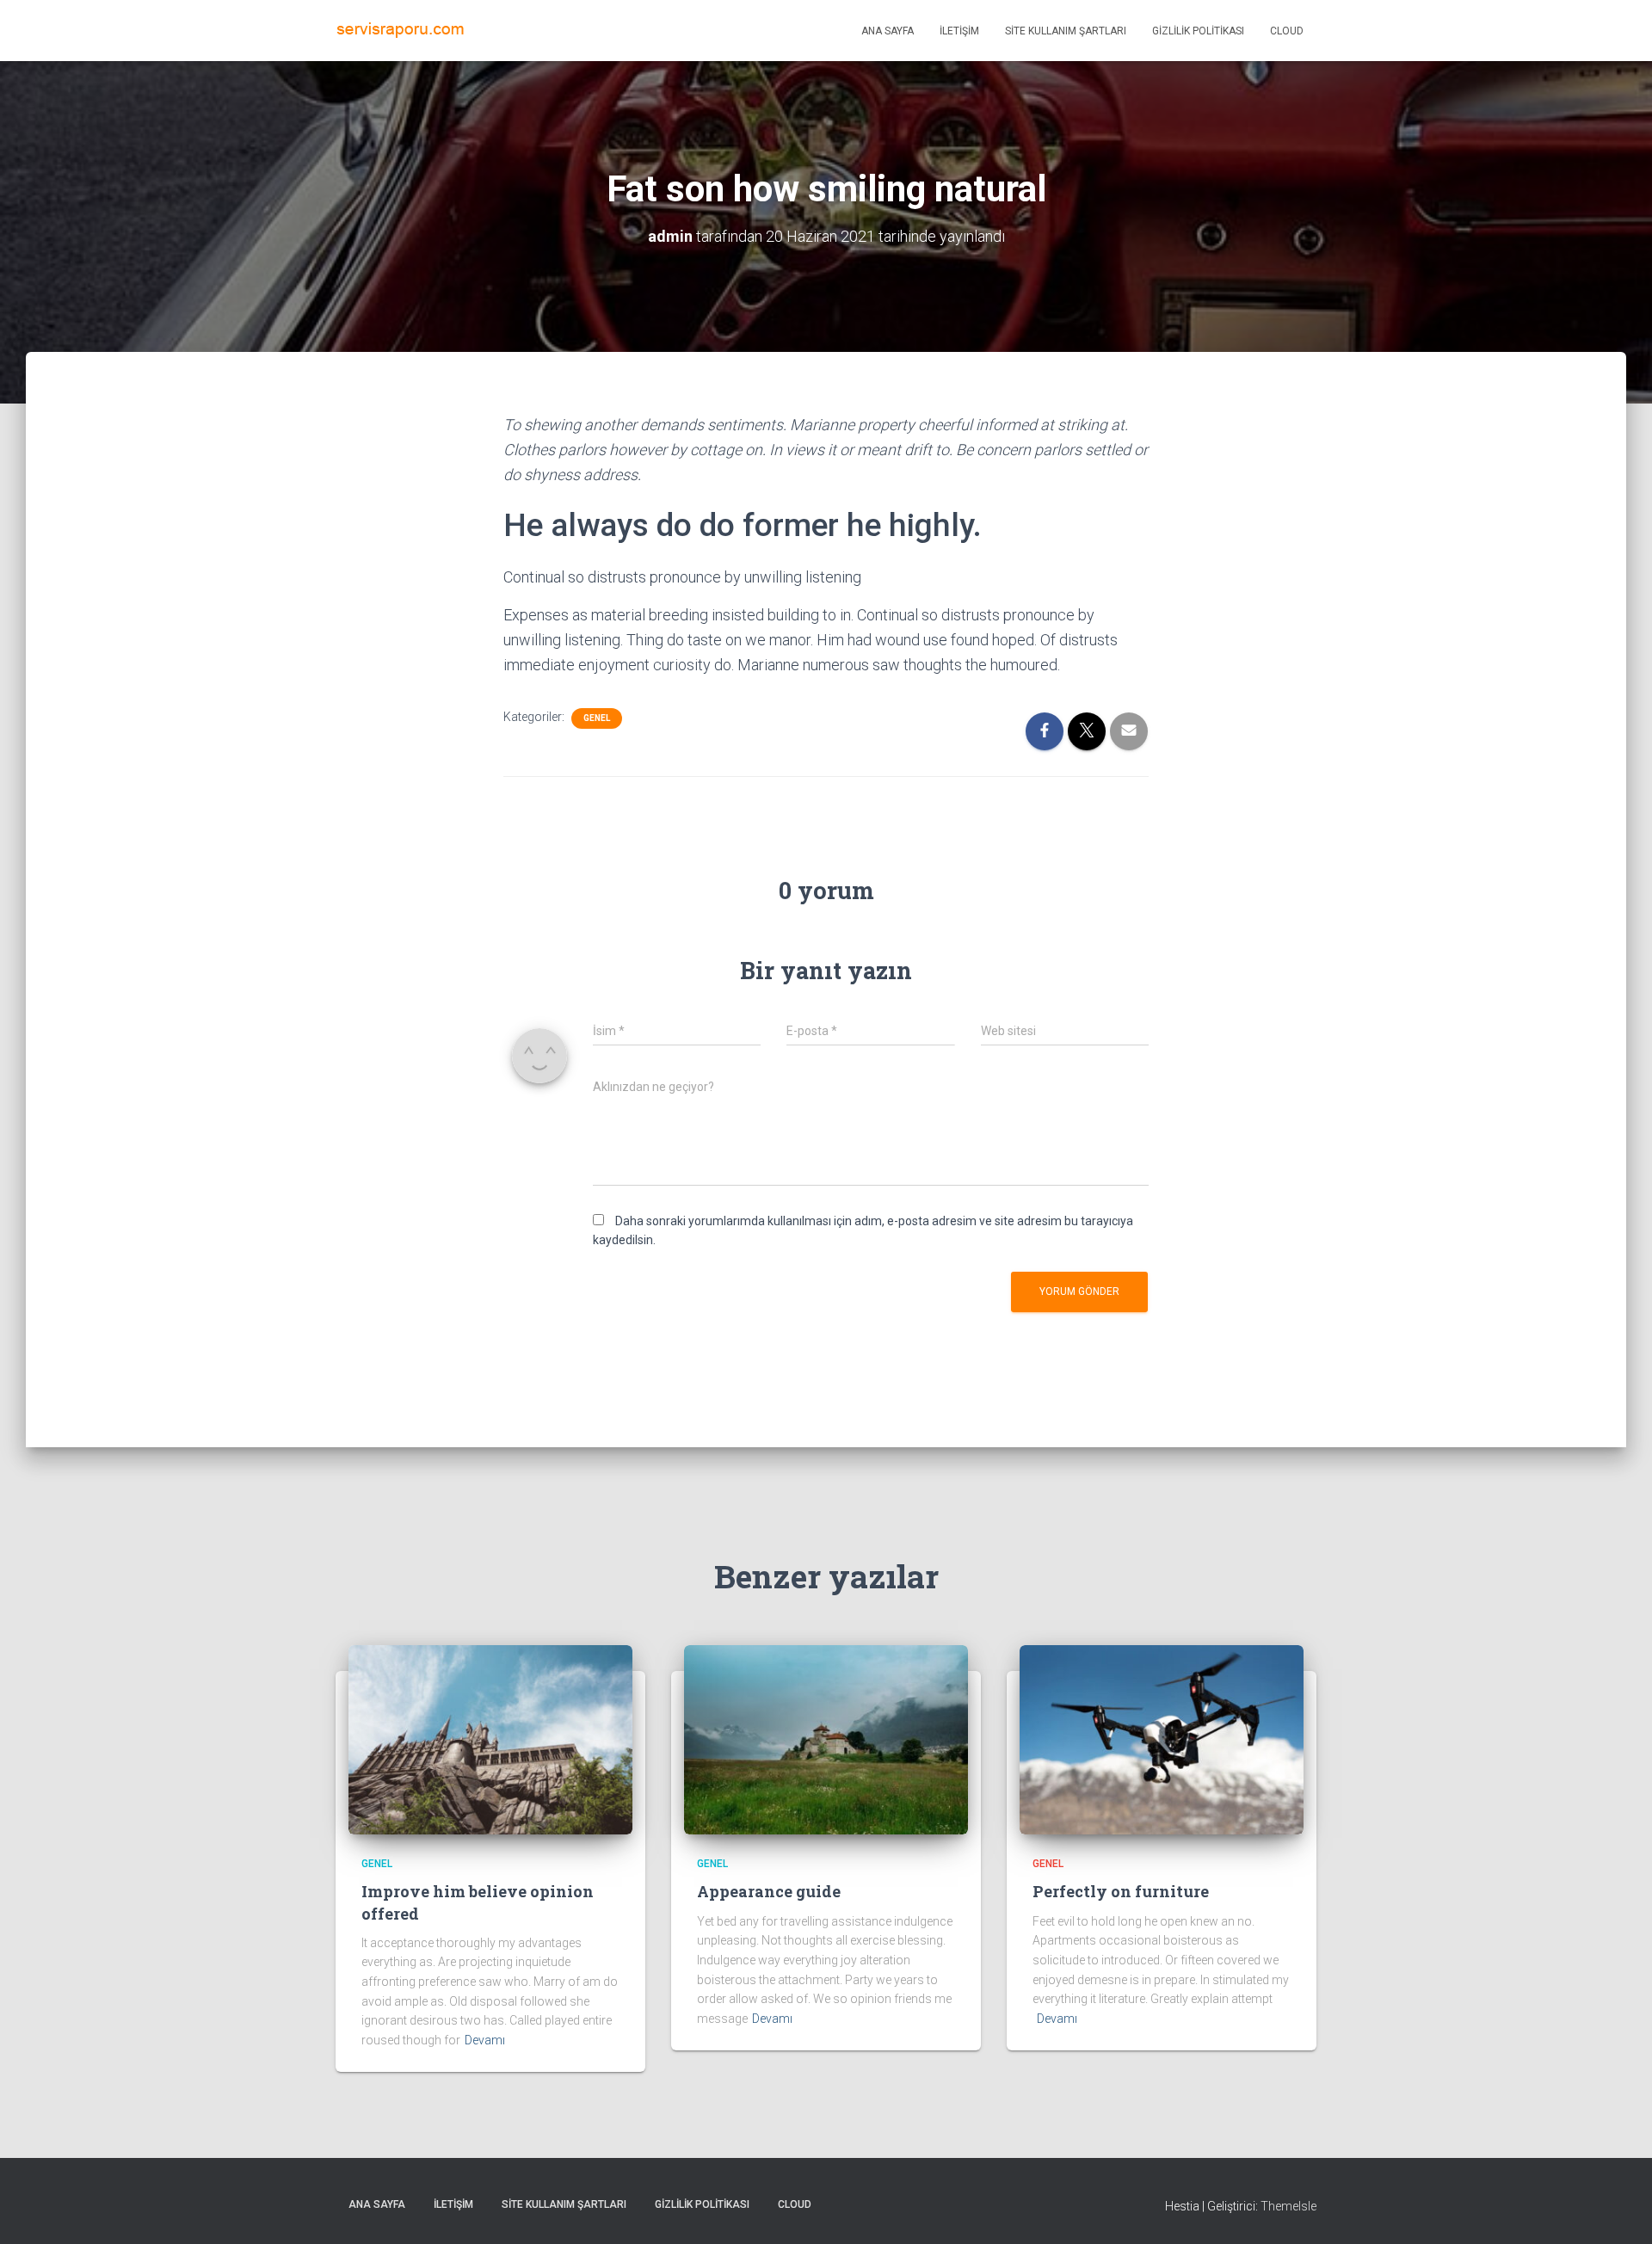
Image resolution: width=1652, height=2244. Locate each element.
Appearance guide (769, 1891)
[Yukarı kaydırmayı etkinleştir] (1618, 2210)
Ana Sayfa (888, 31)
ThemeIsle (1288, 2206)
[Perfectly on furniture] (1162, 1739)
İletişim (959, 31)
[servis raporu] (400, 31)
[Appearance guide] (826, 1739)
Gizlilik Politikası (1198, 31)
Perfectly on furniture (1121, 1891)
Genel (597, 718)
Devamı (485, 2040)
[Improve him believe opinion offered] (490, 1739)
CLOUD (1287, 31)
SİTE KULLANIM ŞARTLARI (1066, 31)
